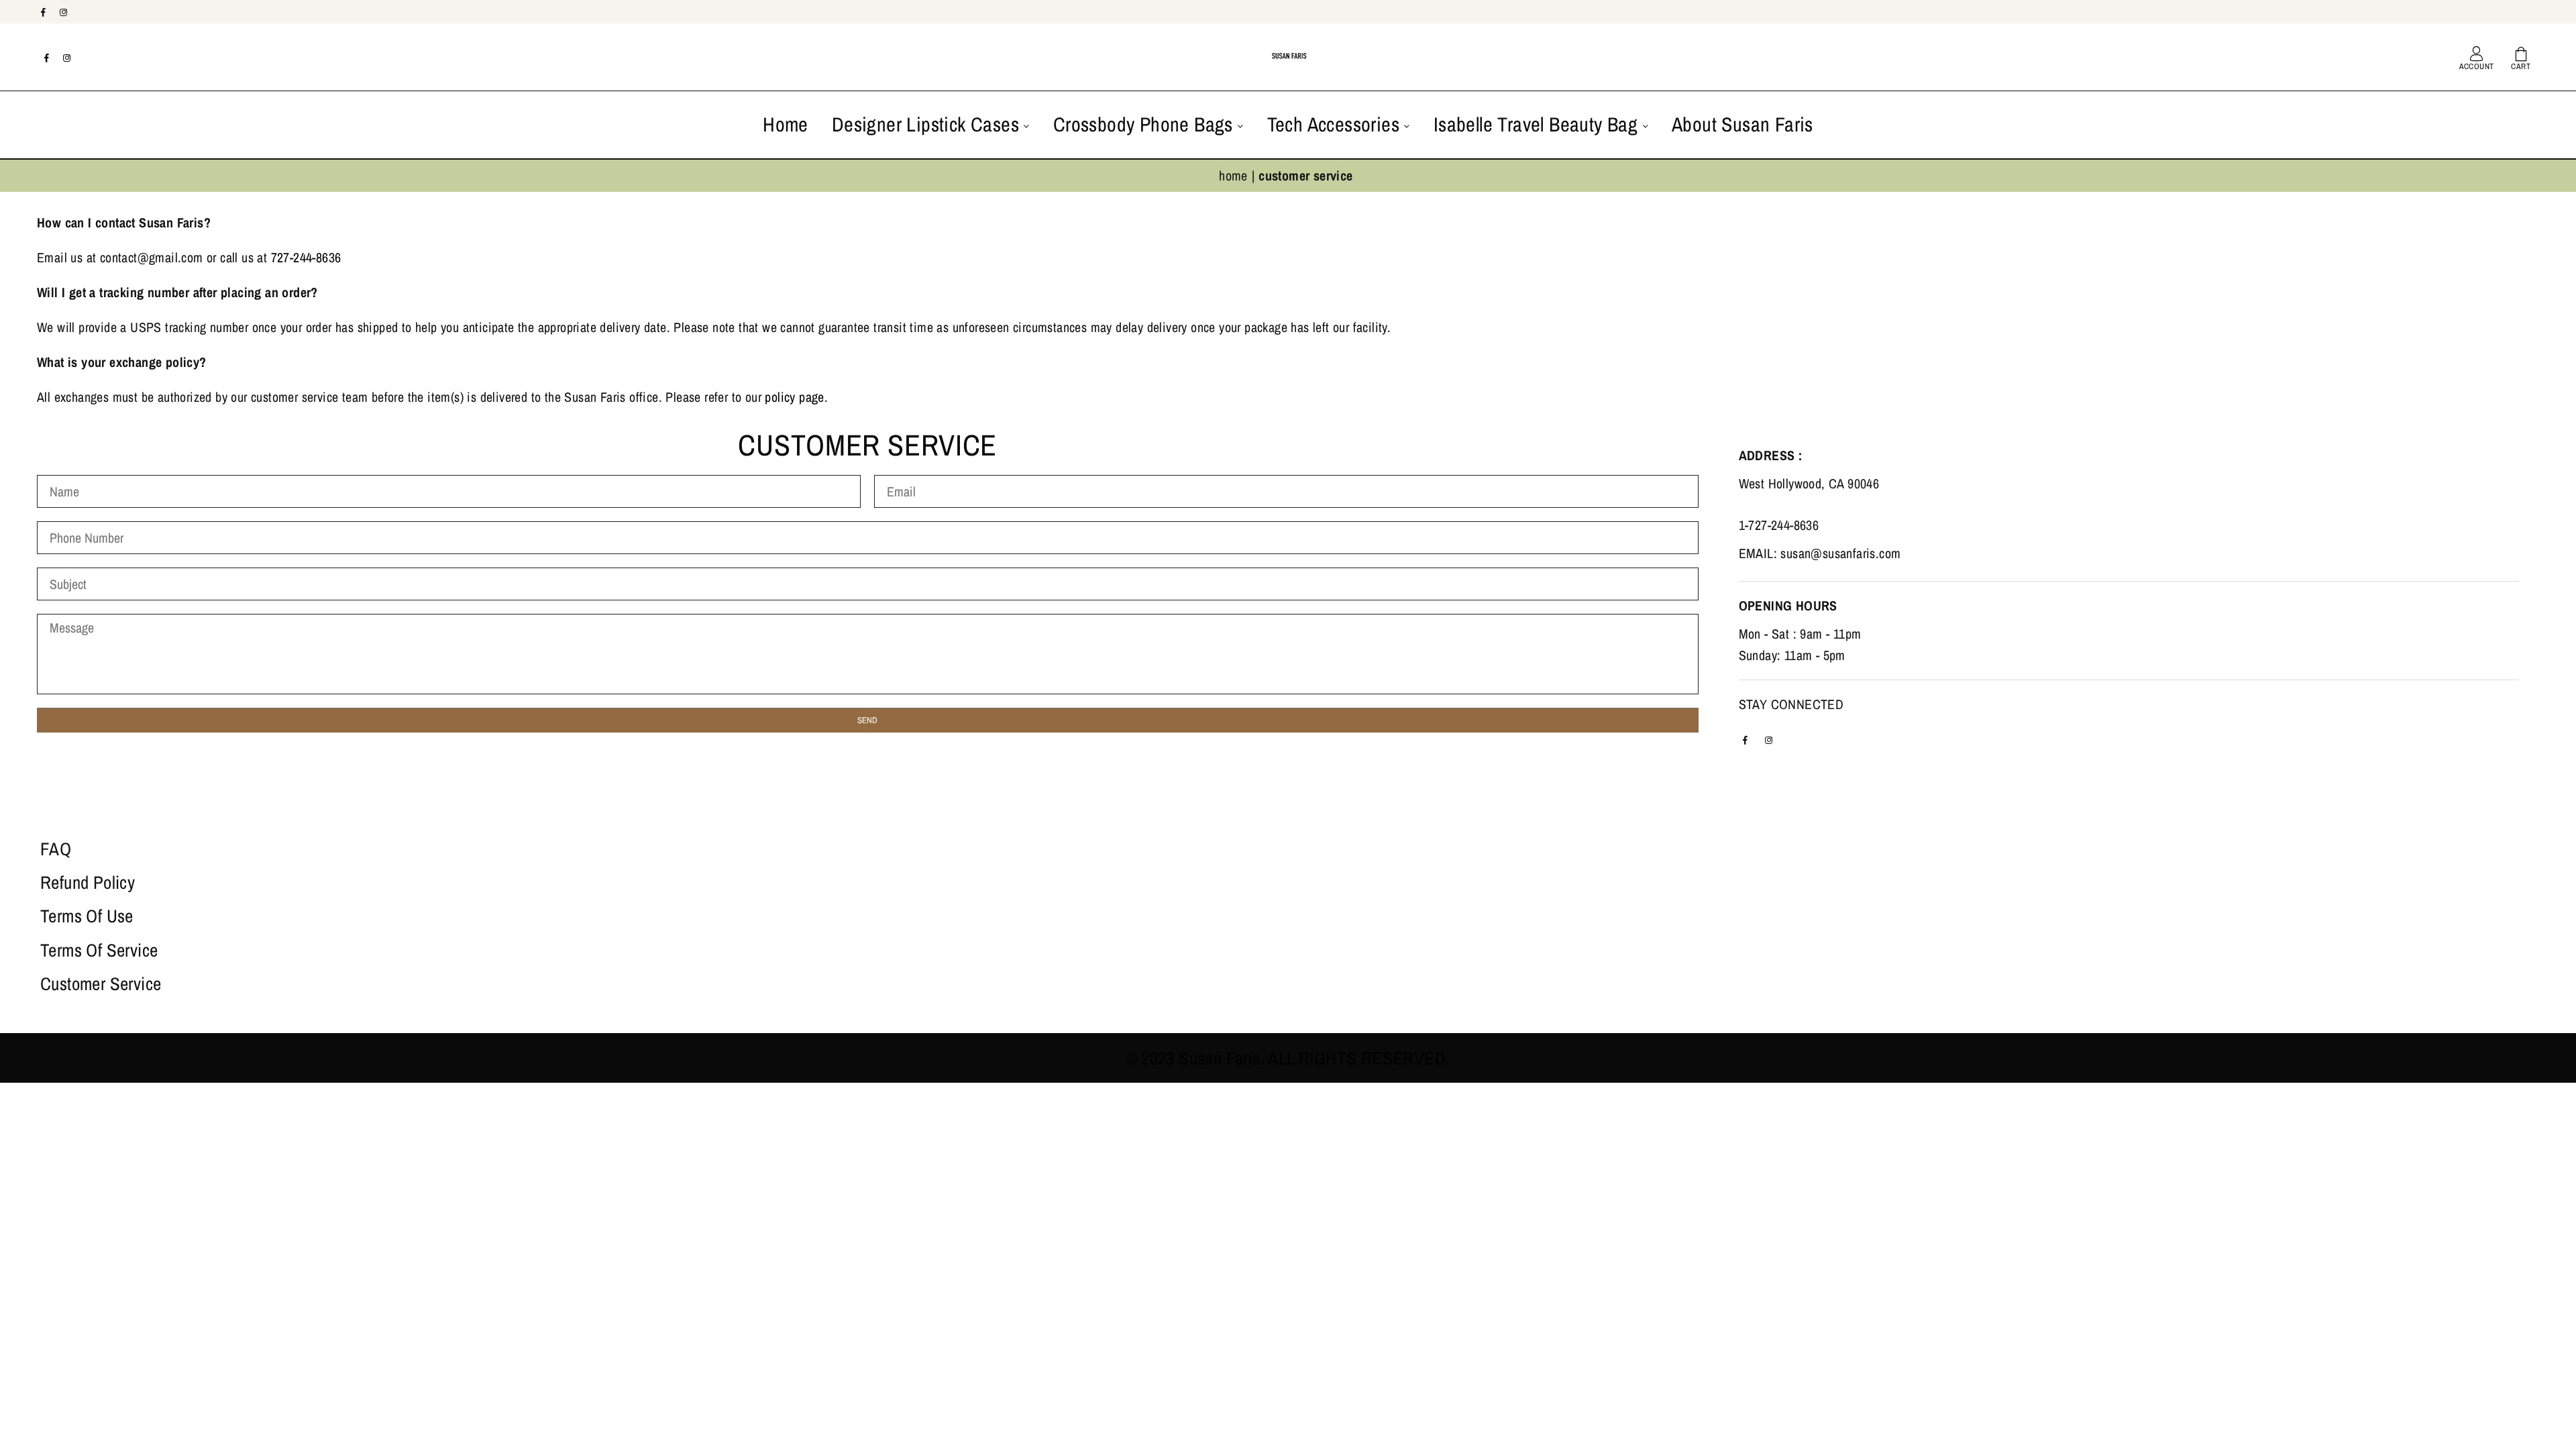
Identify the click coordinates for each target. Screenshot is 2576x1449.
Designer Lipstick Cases (928, 124)
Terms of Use (87, 916)
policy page (794, 397)
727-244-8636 (306, 257)
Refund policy (88, 882)
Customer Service (101, 983)
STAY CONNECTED (1791, 704)
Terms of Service (99, 950)
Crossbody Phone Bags (1145, 124)
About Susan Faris (1742, 124)
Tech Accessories (1336, 124)
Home (786, 124)
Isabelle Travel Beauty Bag (1538, 124)
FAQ (56, 849)
